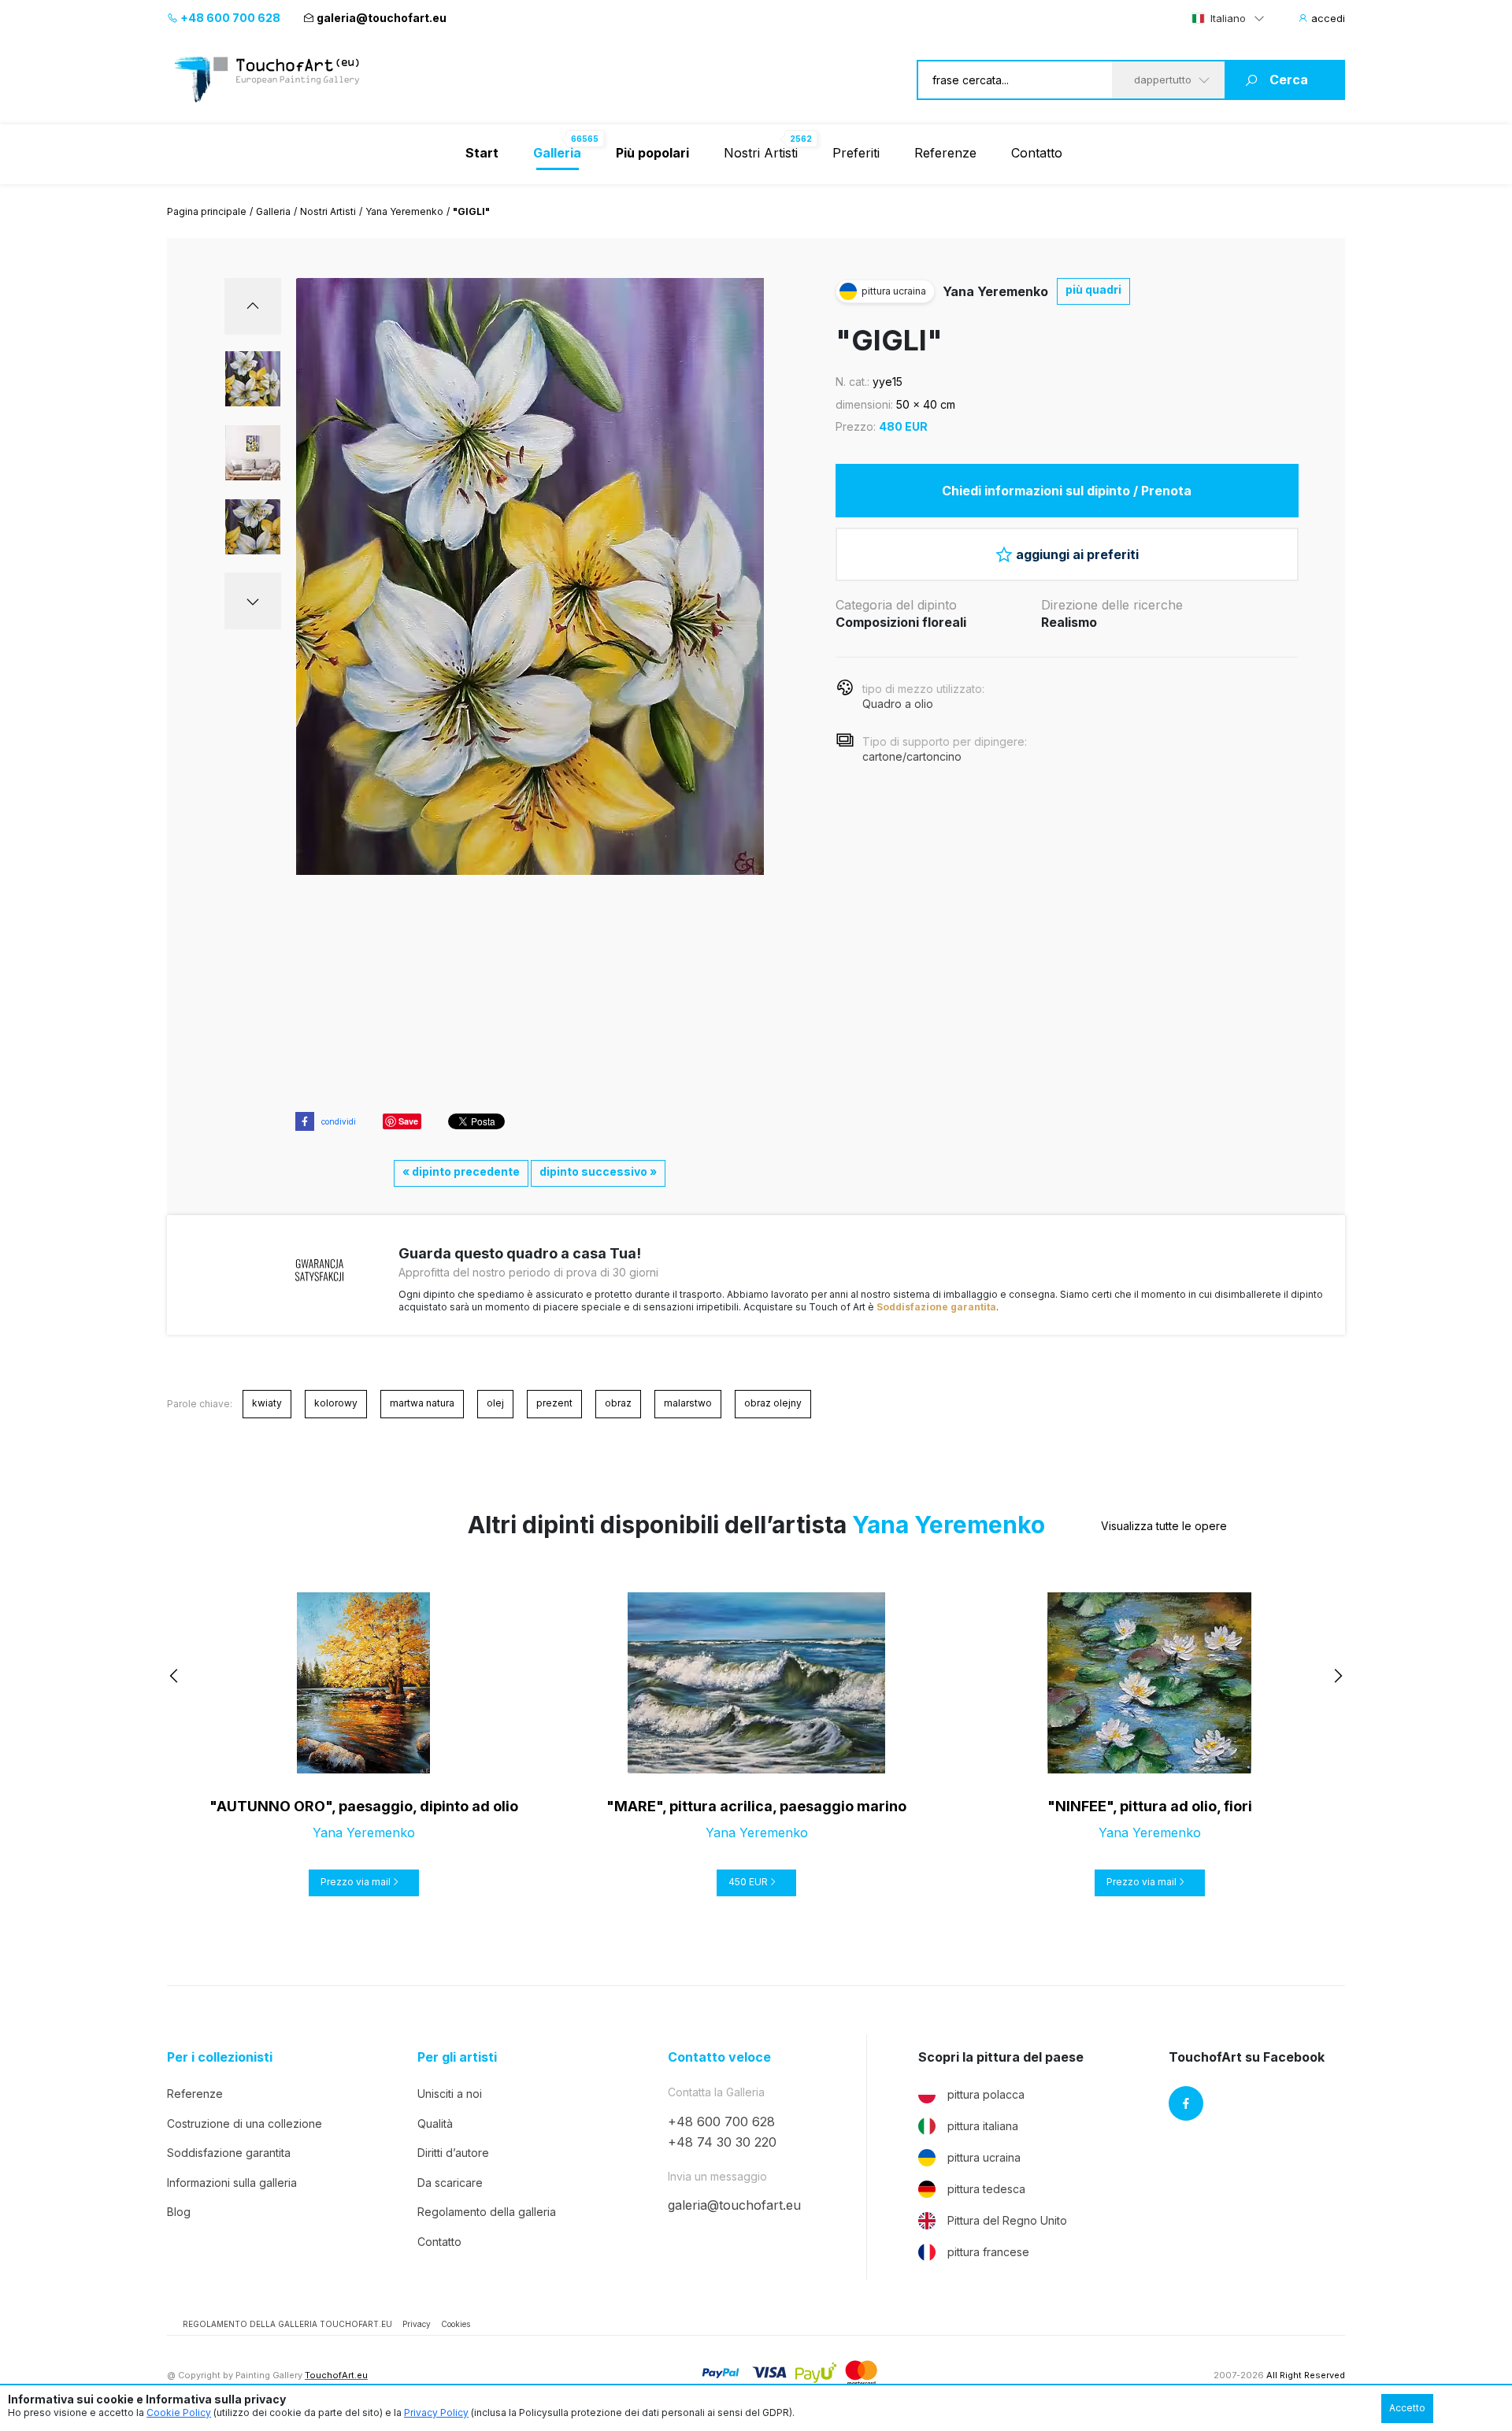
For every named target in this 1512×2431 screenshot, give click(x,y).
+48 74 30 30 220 (722, 2142)
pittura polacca (986, 2094)
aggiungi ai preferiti (1077, 554)
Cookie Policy (179, 2412)
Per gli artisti (457, 2057)
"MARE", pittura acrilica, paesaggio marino (756, 1806)
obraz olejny (773, 1403)
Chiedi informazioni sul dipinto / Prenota (1067, 491)
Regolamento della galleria (487, 2212)
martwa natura (422, 1403)
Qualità (435, 2123)
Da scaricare (450, 2183)
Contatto (1037, 153)
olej (495, 1403)
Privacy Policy (436, 2412)
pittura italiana (983, 2126)
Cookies (456, 2324)
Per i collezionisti (220, 2057)
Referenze (945, 153)
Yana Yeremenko (404, 211)
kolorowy (336, 1403)
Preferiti (856, 153)
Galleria (273, 211)
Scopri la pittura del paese (1001, 2057)
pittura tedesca (986, 2189)
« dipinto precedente (461, 1171)
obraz (618, 1403)
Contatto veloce (719, 2057)
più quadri (1093, 289)
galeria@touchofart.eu (382, 18)
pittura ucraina (984, 2157)
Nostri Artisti (761, 153)
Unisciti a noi (450, 2094)
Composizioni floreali (901, 622)
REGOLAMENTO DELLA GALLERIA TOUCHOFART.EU (287, 2324)
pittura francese (988, 2252)
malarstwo (688, 1403)
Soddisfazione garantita (936, 1307)
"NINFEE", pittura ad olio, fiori (1150, 1806)
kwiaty (267, 1403)
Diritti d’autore (453, 2153)
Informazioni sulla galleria (232, 2183)
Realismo (1069, 622)
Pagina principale (207, 211)
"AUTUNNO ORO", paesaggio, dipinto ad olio (364, 1806)
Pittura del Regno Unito (1007, 2220)
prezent (554, 1403)
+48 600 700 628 (229, 18)
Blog (179, 2212)
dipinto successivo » (598, 1171)
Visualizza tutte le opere (1164, 1526)
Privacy (417, 2324)
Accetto (1407, 2408)
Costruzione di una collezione (245, 2123)
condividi (339, 1121)
